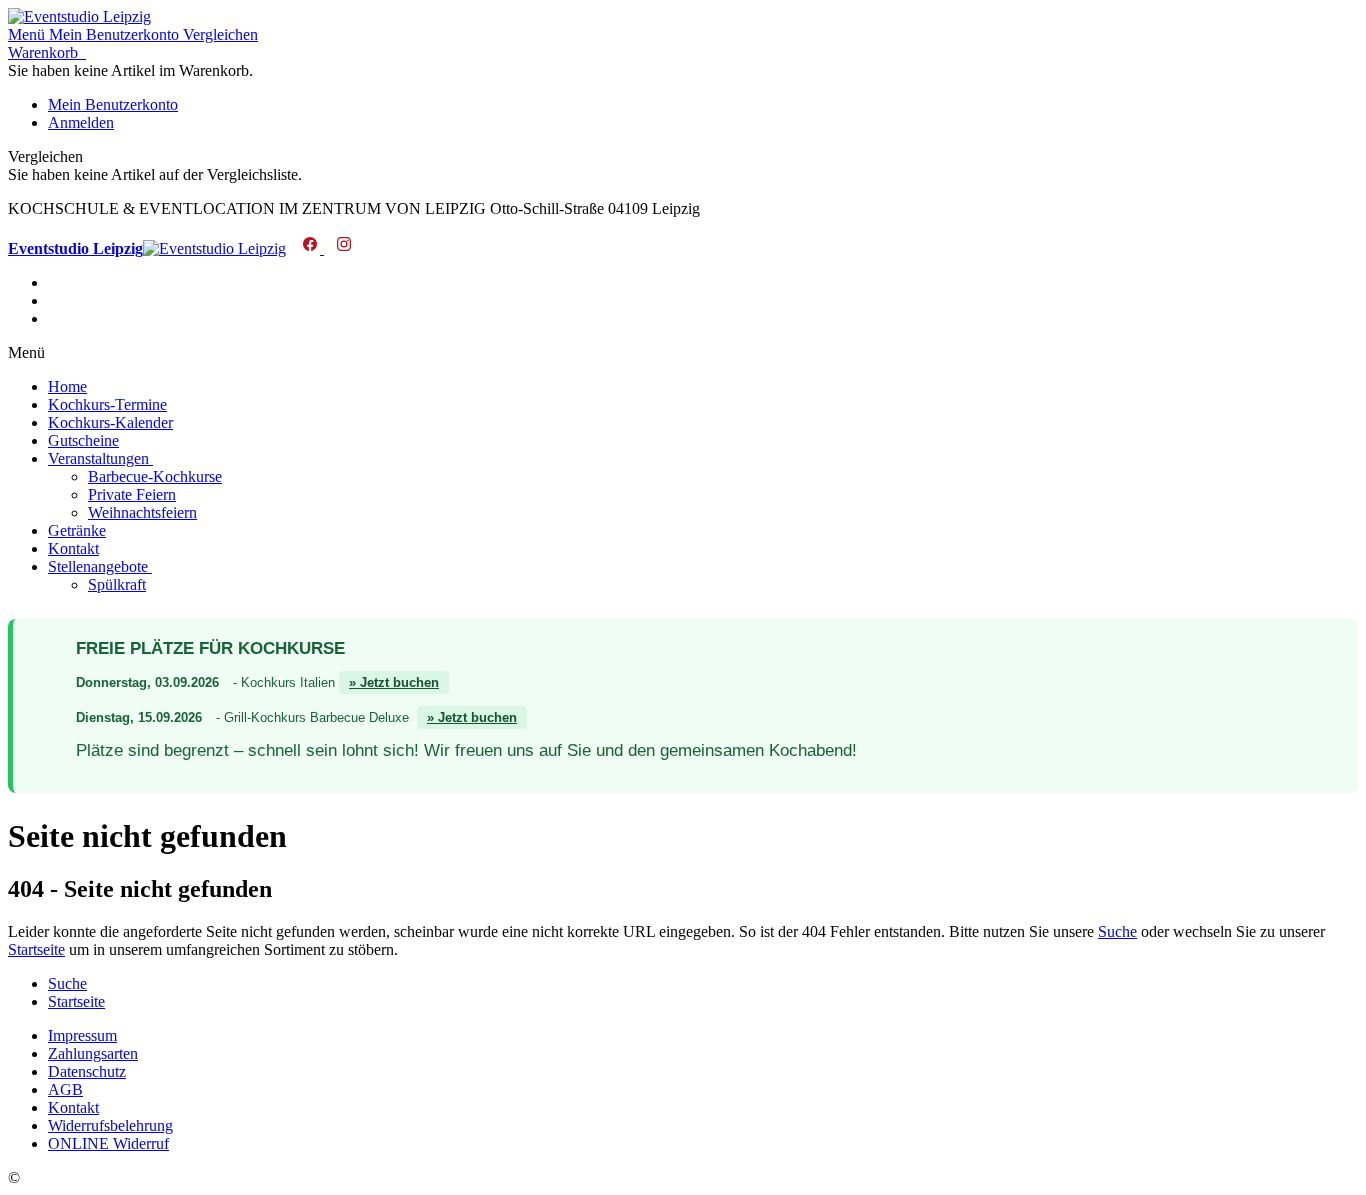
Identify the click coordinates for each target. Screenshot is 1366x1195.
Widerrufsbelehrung (110, 1125)
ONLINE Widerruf (108, 1143)
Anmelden (81, 122)
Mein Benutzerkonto (113, 104)
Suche (1117, 931)
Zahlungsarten (93, 1053)
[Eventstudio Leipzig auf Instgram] (339, 248)
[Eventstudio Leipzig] (79, 16)
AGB (65, 1089)
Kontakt (73, 1107)
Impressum (82, 1035)
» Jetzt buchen (394, 682)
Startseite (36, 949)
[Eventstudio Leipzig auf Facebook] (307, 248)
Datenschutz (87, 1071)
